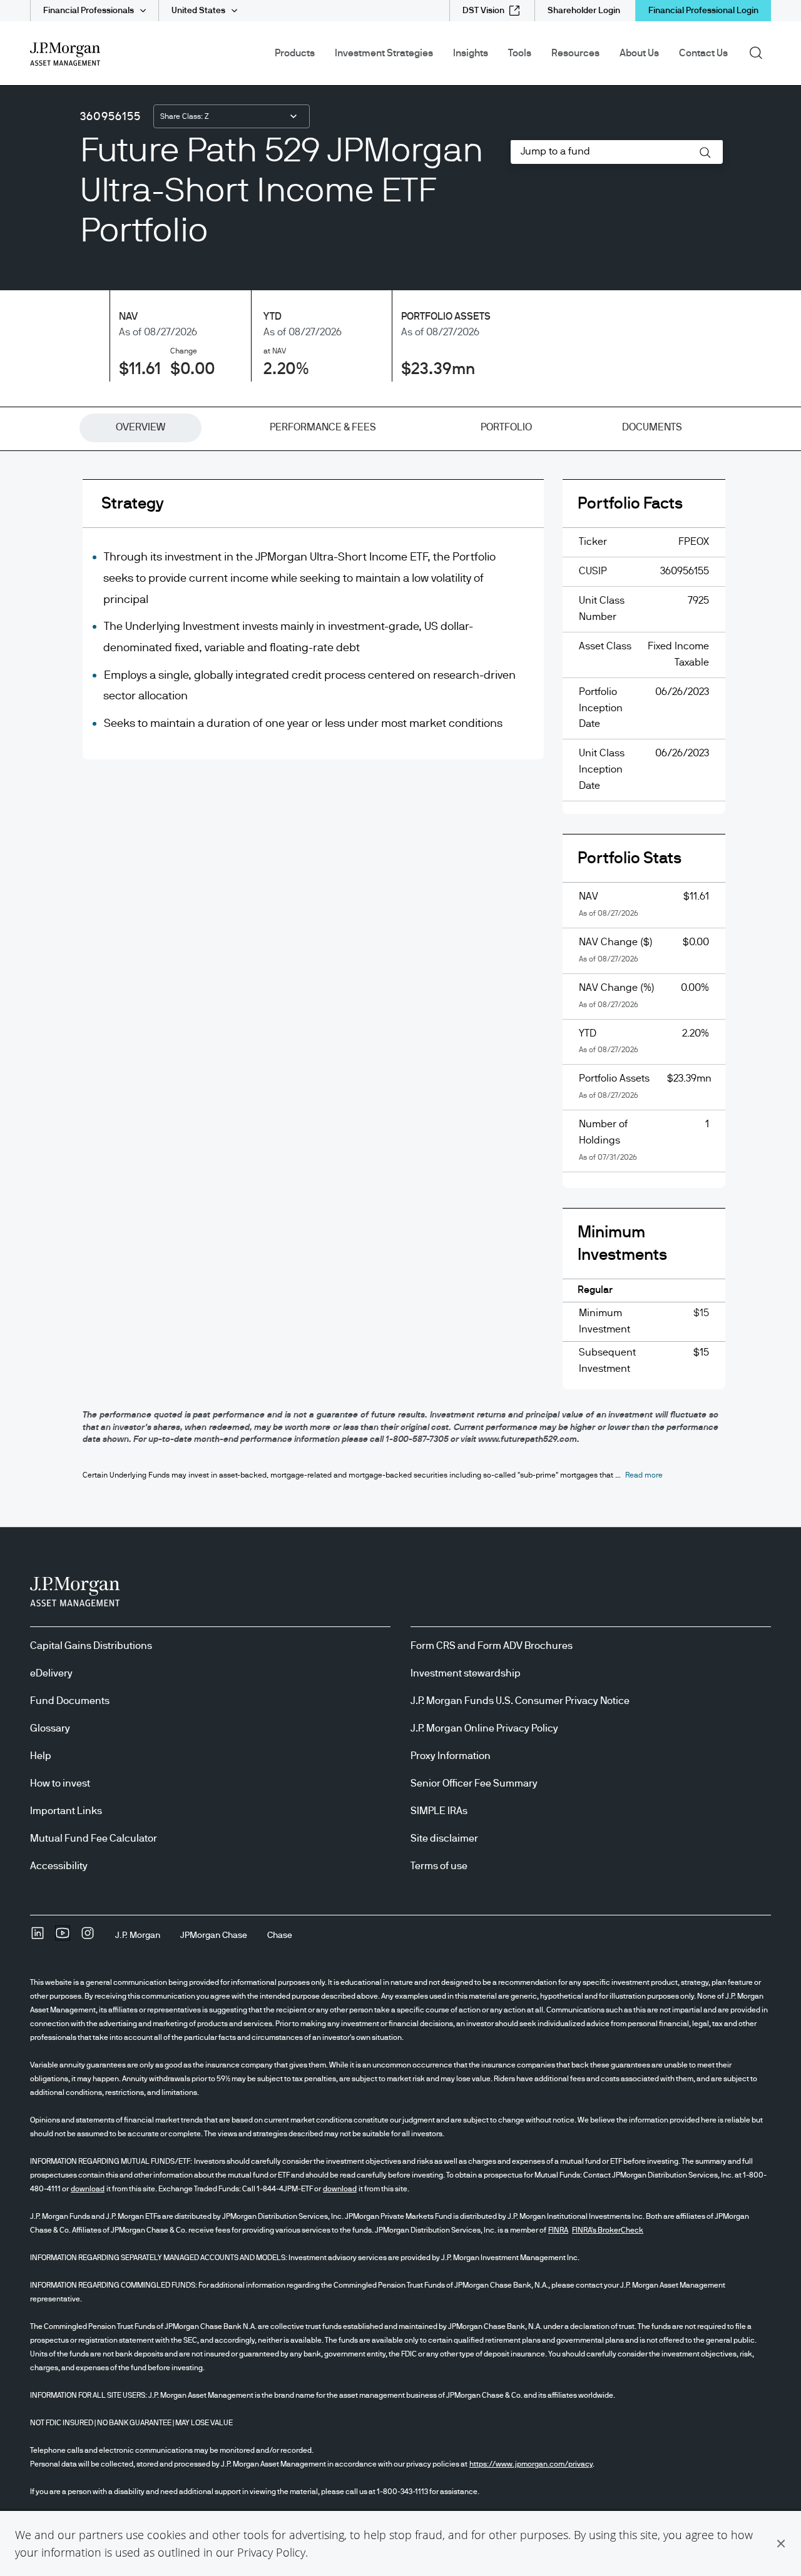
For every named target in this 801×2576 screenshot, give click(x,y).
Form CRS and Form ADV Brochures (492, 1646)
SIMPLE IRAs (439, 1811)
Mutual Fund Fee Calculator (94, 1838)
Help (41, 1756)
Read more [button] (644, 1475)
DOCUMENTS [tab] (652, 427)
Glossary (50, 1728)
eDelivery (51, 1673)
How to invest (60, 1783)
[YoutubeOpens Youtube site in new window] (63, 1937)
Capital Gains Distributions (91, 1646)
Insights (471, 53)
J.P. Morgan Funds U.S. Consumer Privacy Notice (520, 1701)
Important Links (66, 1811)
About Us (639, 53)
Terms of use (439, 1866)
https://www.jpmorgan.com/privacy (531, 2464)
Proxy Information (451, 1756)
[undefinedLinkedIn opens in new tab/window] (38, 1937)
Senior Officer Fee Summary (474, 1783)
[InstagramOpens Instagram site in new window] (88, 1937)
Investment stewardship (466, 1673)
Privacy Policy (271, 2552)
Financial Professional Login (703, 11)
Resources (575, 53)
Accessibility (59, 1866)
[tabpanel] (400, 944)
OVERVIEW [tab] (140, 427)
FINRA (558, 2230)
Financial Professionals (89, 11)
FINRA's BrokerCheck (608, 2230)
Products (295, 53)
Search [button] (760, 52)
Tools (520, 53)
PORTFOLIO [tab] (506, 427)
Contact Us (703, 53)
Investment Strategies (384, 53)
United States (198, 11)
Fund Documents (70, 1701)
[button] (781, 2543)
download (88, 2189)
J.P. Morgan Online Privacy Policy (484, 1728)
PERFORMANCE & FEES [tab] (323, 427)
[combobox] (232, 116)
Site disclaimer (444, 1838)
